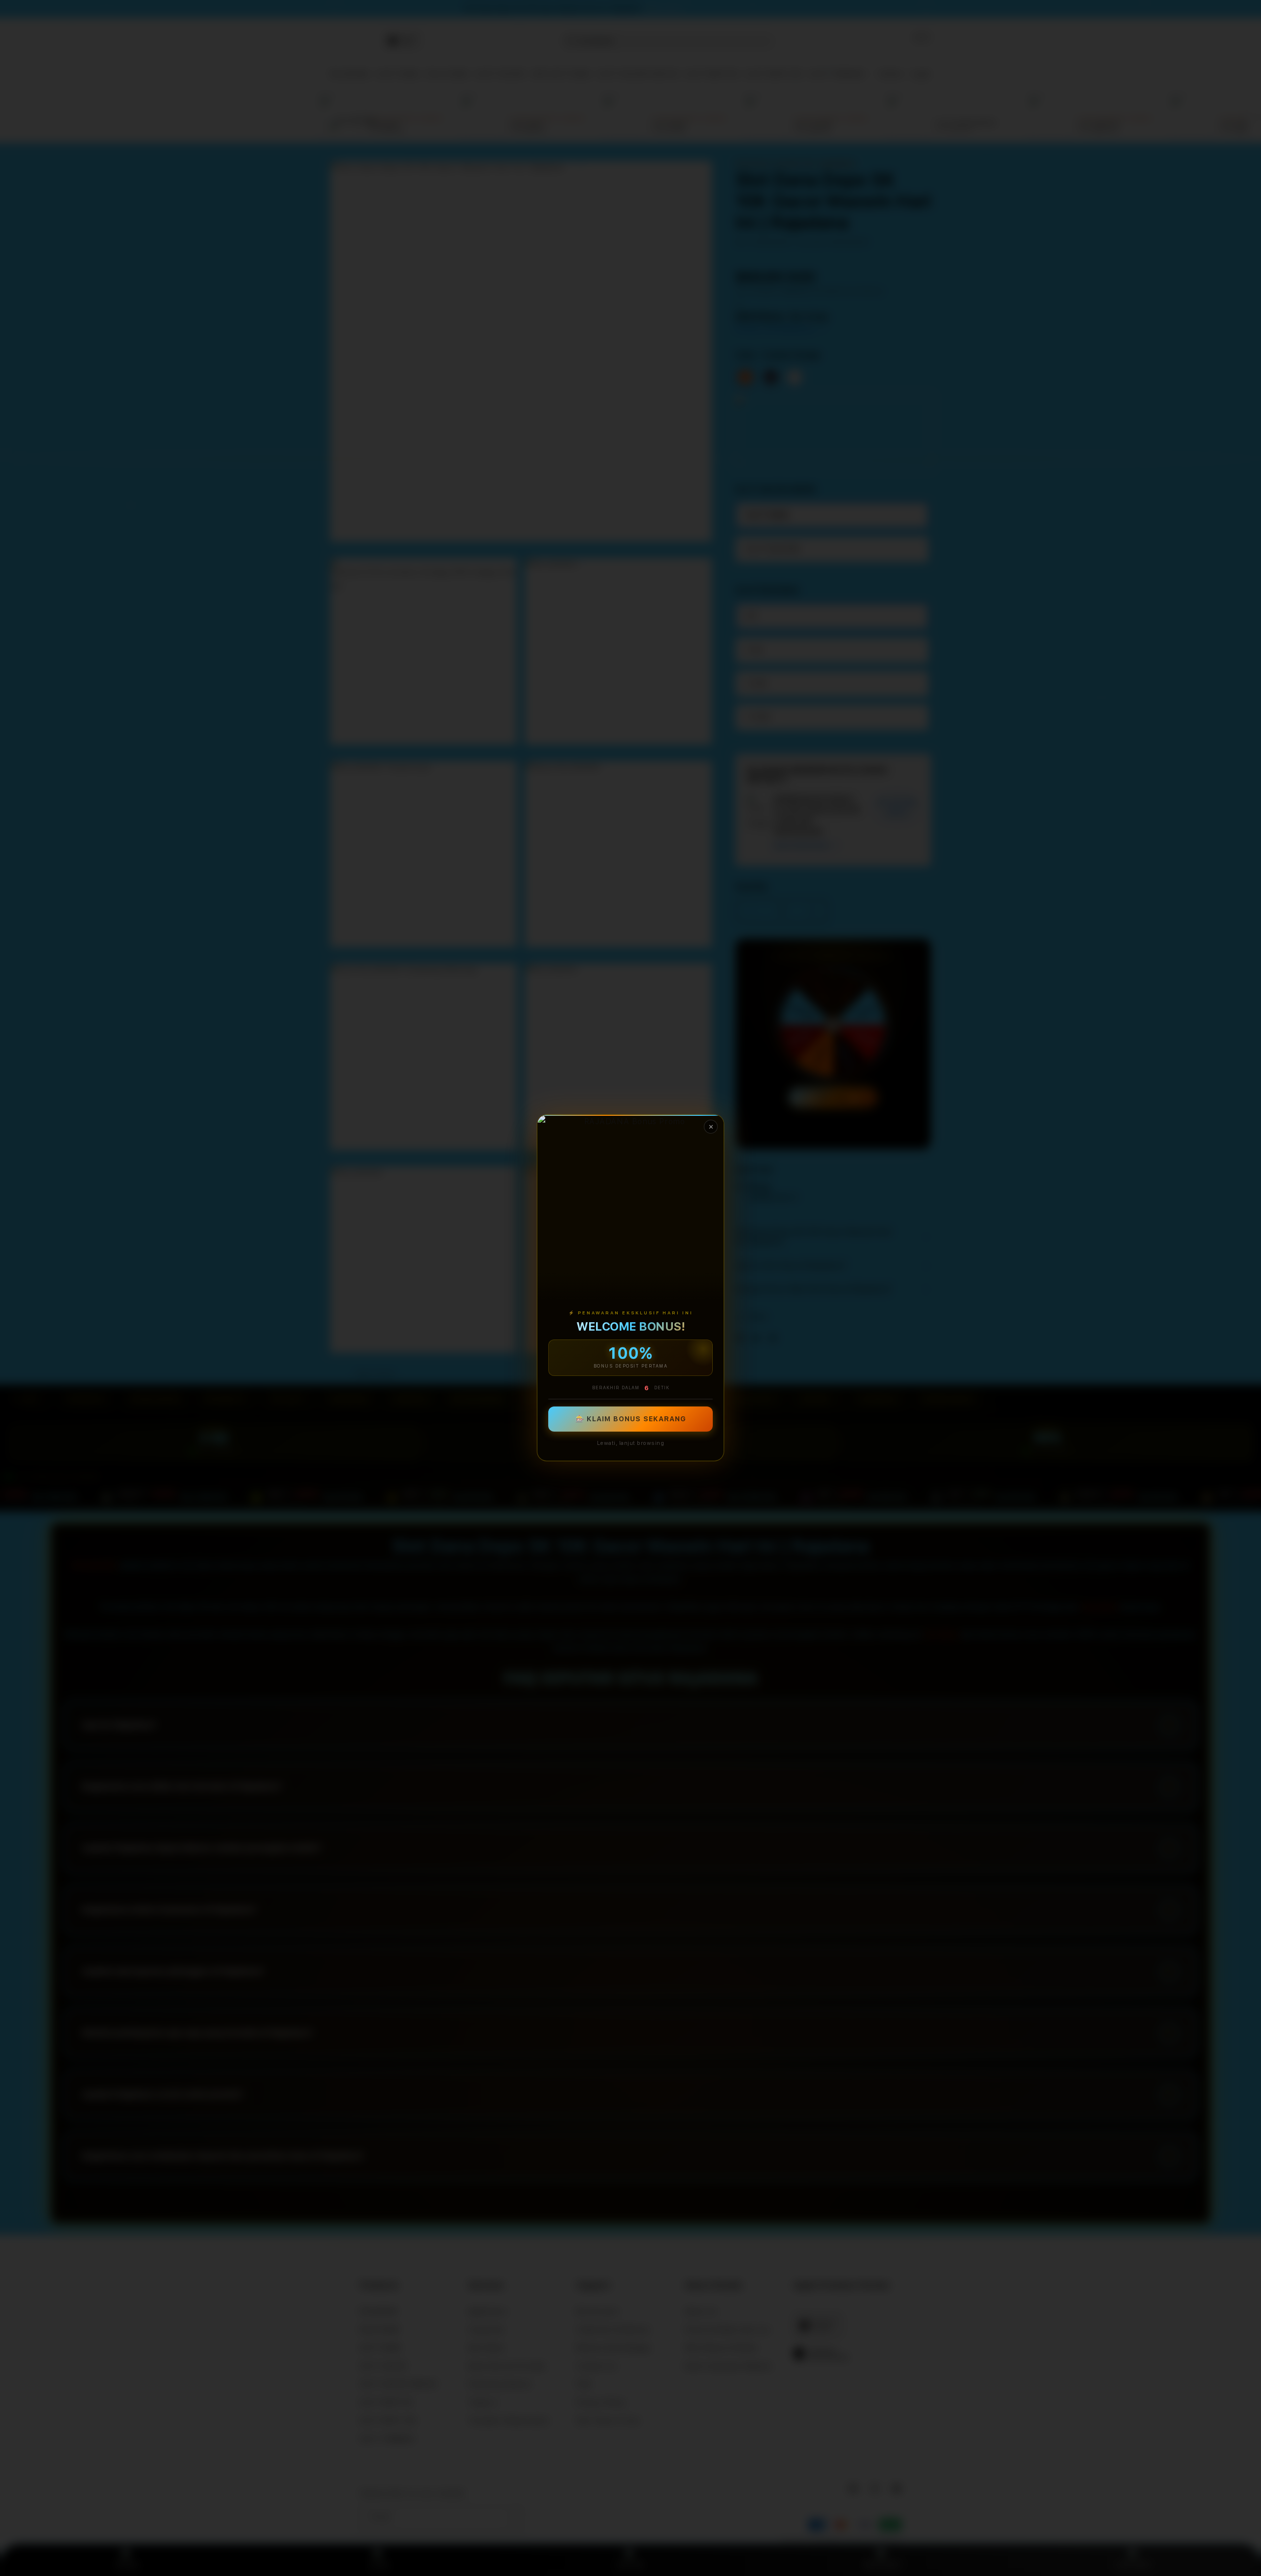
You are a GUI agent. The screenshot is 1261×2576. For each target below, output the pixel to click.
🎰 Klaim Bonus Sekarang (631, 1419)
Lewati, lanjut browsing (631, 1444)
